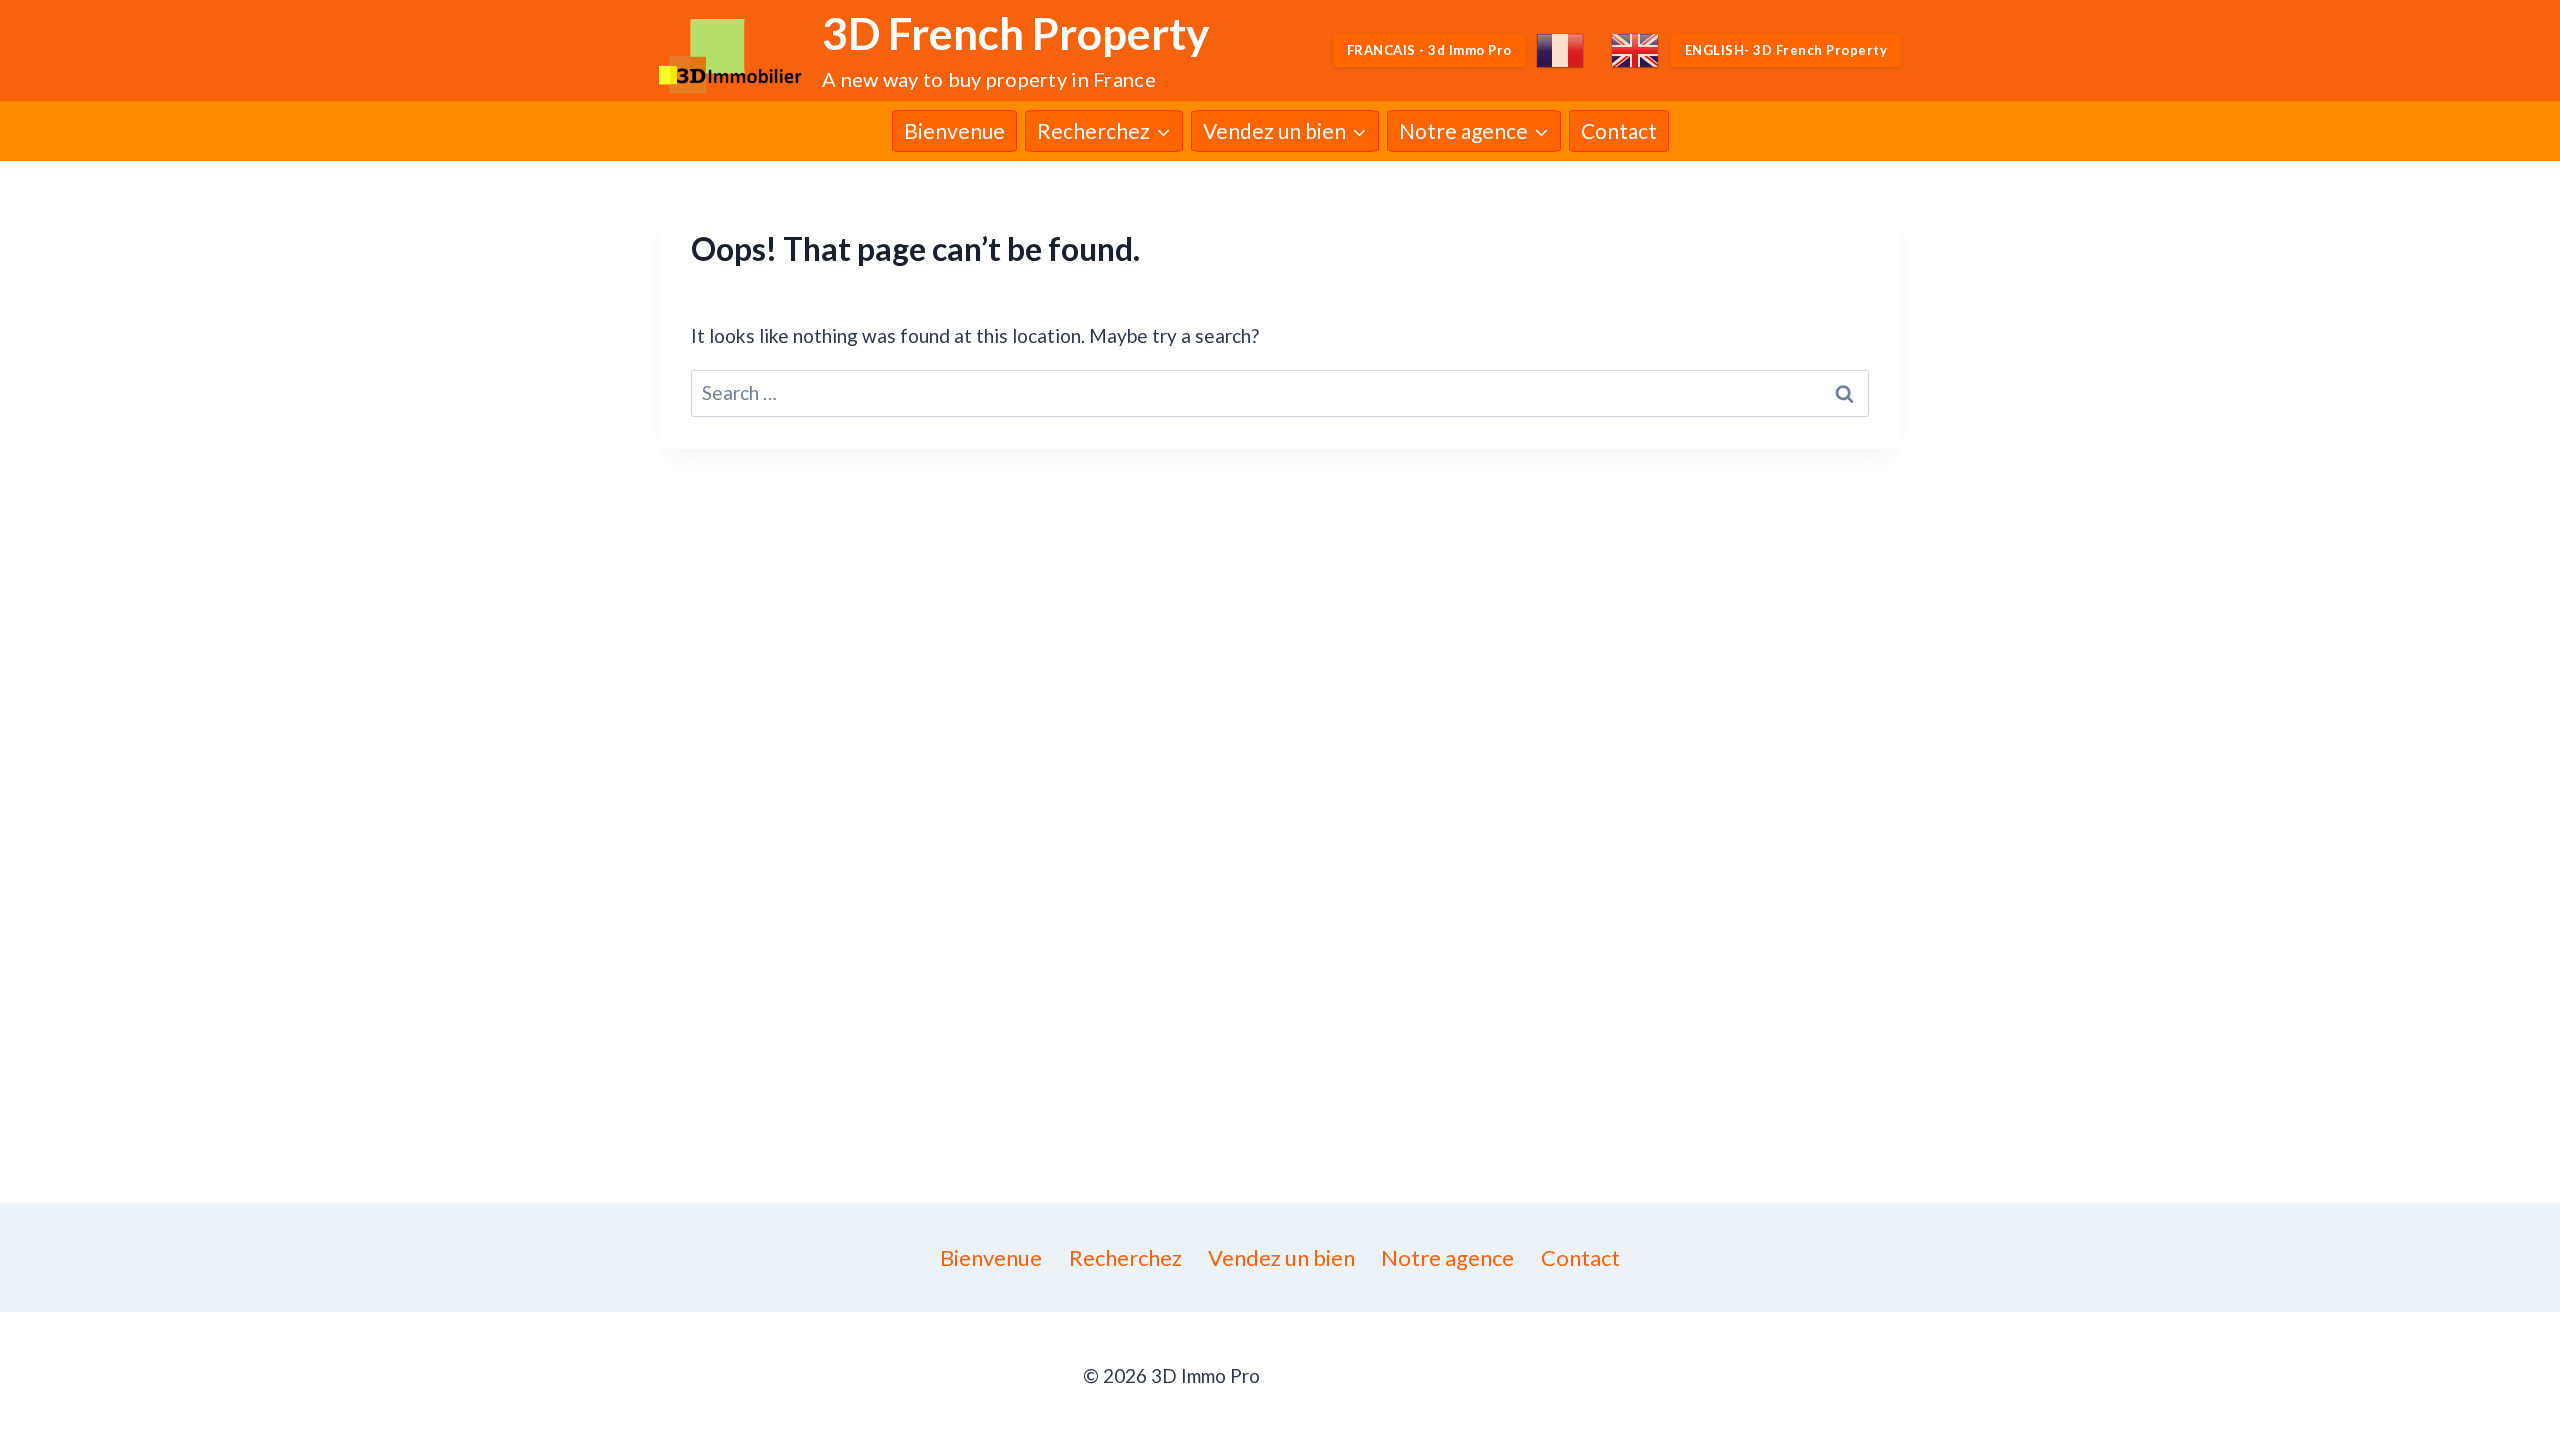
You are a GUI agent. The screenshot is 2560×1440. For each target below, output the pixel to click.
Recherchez (1125, 1257)
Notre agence (1447, 1257)
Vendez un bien (1281, 1257)
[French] (1561, 51)
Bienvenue (954, 130)
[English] (1636, 51)
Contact (1619, 130)
